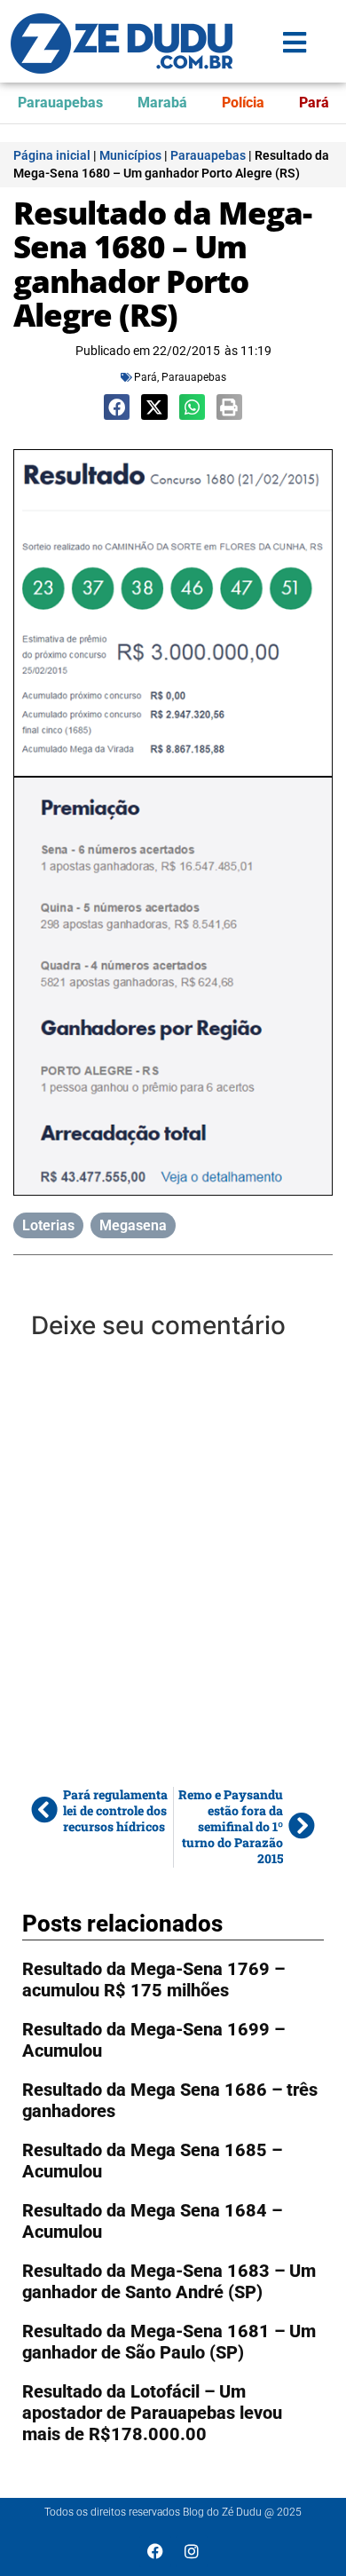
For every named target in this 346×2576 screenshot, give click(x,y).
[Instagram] (192, 2551)
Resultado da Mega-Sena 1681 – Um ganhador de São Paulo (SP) (169, 2342)
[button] (117, 407)
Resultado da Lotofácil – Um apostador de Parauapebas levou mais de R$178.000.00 (152, 2413)
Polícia (243, 103)
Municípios (130, 155)
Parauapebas (60, 103)
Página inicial (52, 155)
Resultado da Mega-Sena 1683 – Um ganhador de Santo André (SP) (169, 2281)
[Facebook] (155, 2551)
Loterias (48, 1225)
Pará (314, 103)
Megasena (133, 1225)
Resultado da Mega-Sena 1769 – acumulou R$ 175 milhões (153, 1979)
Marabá (162, 103)
